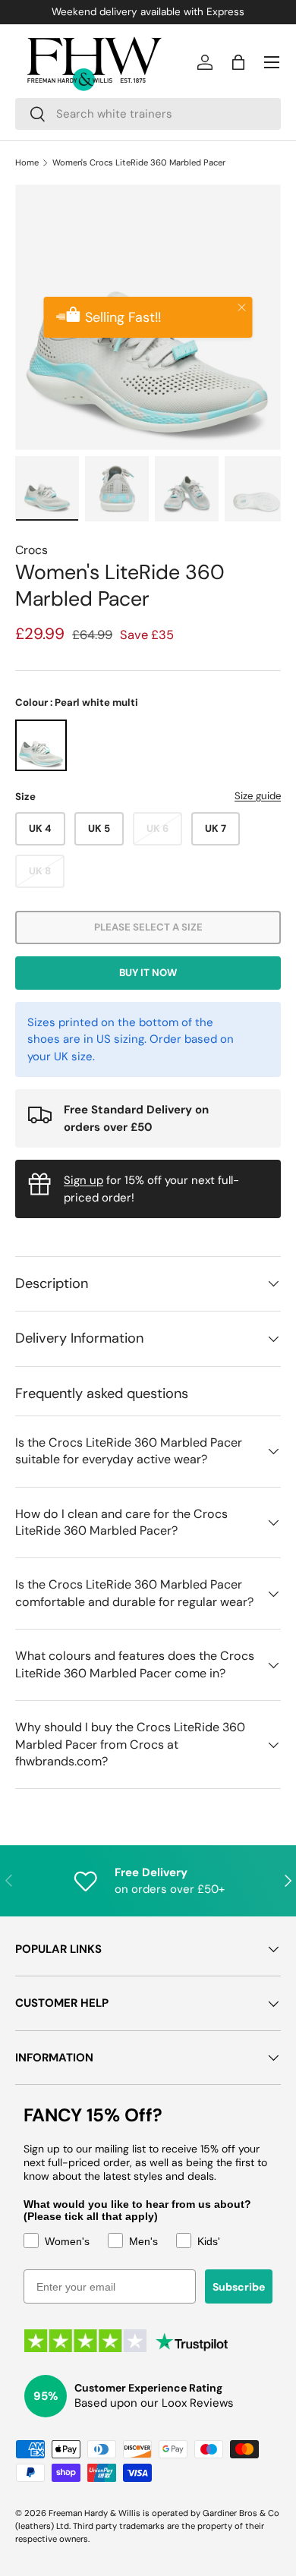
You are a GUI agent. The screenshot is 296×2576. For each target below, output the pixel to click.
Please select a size (148, 927)
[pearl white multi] (41, 745)
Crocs (31, 550)
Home (27, 163)
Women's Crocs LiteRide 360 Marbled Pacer (139, 163)
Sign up (83, 1180)
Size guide (258, 796)
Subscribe (239, 2287)
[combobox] (148, 114)
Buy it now (148, 973)
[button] (238, 62)
